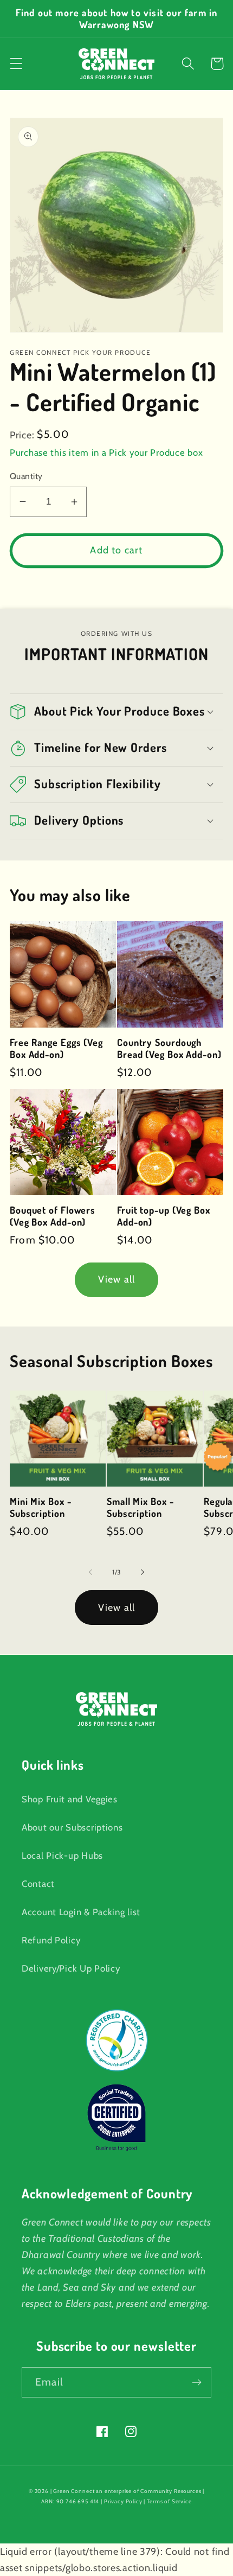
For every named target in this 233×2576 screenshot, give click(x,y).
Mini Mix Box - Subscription (41, 1507)
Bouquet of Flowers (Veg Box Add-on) (53, 1216)
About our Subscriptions (72, 1827)
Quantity (26, 476)
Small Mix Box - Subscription (140, 1507)
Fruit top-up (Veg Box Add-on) (164, 1216)
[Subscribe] (196, 2382)
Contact (38, 1884)
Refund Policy (51, 1940)
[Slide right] (143, 1572)
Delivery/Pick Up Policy (71, 1968)
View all (117, 1279)
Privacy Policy (123, 2501)
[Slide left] (90, 1572)
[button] (17, 64)
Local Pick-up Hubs (62, 1856)
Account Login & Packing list (81, 1912)
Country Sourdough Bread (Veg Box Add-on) (169, 1048)
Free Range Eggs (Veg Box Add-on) (56, 1048)
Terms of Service (169, 2501)
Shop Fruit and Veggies (70, 1799)
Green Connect (74, 2491)
